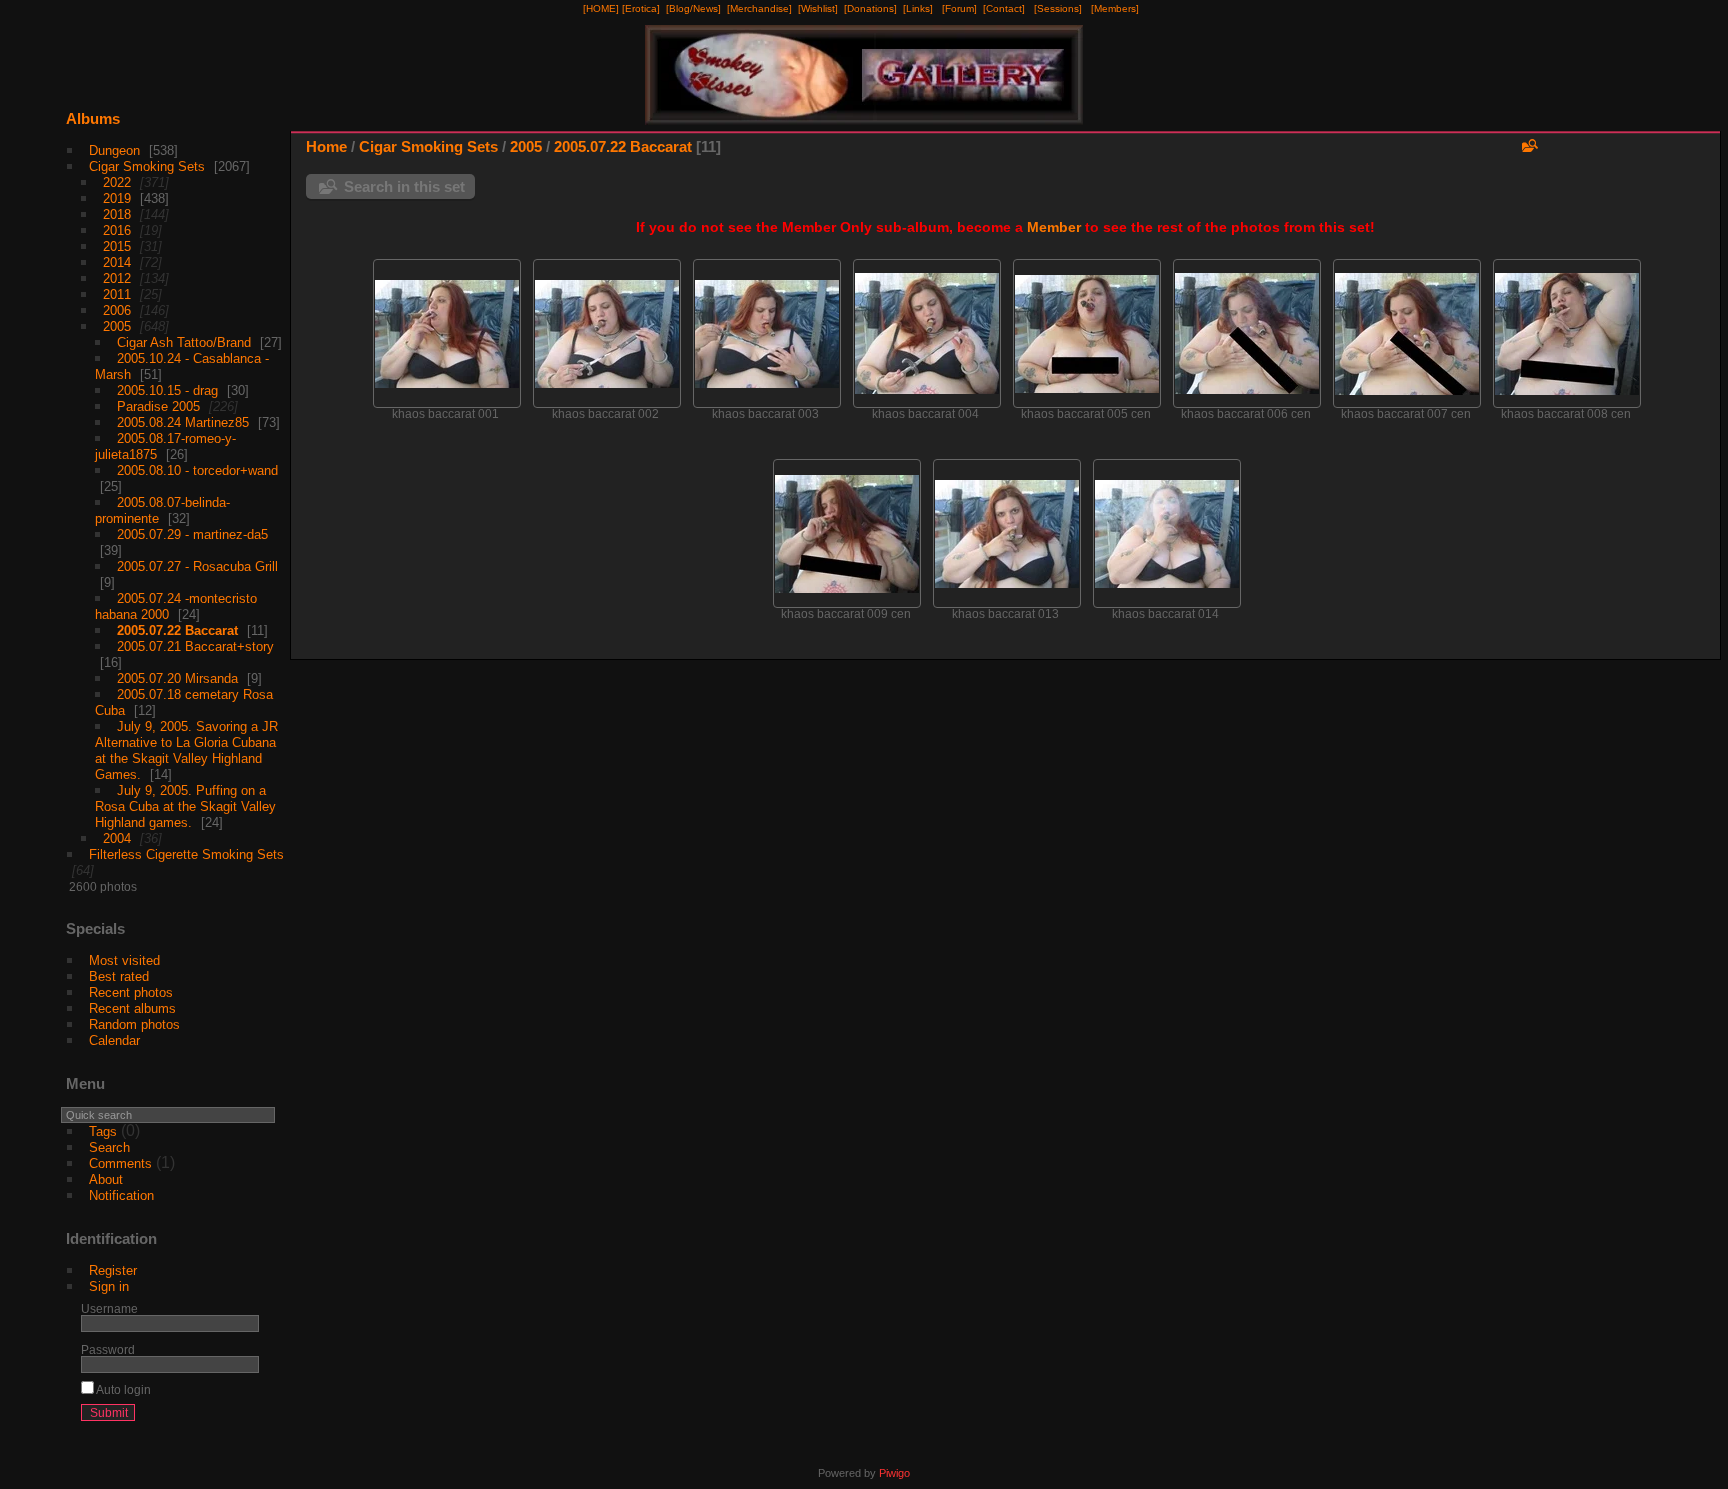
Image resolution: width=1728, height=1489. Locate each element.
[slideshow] (1614, 151)
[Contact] (1004, 8)
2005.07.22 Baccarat (177, 630)
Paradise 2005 (158, 406)
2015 (117, 246)
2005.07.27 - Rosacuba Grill (197, 566)
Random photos (134, 1024)
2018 (117, 214)
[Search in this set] (1528, 145)
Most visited (124, 960)
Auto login (122, 1389)
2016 (117, 230)
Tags (103, 1131)
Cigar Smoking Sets (147, 166)
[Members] (1115, 8)
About (106, 1179)
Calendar (114, 1040)
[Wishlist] (818, 8)
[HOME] (601, 8)
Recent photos (131, 992)
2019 (117, 198)
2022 (117, 182)
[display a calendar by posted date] (1644, 151)
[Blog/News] (693, 8)
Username (109, 1308)
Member (1054, 227)
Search (109, 1147)
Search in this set (404, 186)
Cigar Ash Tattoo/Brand (184, 342)
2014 (117, 262)
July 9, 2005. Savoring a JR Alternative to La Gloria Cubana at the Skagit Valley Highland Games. (186, 750)
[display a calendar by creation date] (1674, 151)
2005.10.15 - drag (167, 390)
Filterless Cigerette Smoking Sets (186, 854)
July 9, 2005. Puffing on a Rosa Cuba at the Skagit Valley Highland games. (185, 806)
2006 (117, 310)
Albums (93, 118)
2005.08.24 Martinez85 (183, 422)
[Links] (918, 8)
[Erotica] (641, 8)
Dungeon (114, 150)
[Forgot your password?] (240, 1417)
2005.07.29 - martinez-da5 (192, 534)
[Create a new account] (214, 1417)
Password (108, 1349)
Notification (121, 1195)
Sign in (109, 1286)
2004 (117, 838)
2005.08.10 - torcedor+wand (197, 470)
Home (326, 146)
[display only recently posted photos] (263, 135)
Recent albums (132, 1008)
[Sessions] (1058, 8)
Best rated (119, 976)
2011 (117, 294)
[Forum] (959, 8)
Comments (120, 1163)
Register (113, 1270)
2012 (117, 278)
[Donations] (870, 8)
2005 (117, 326)
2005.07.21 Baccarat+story (195, 646)
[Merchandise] (759, 8)
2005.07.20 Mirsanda (177, 678)
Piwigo (894, 1473)
